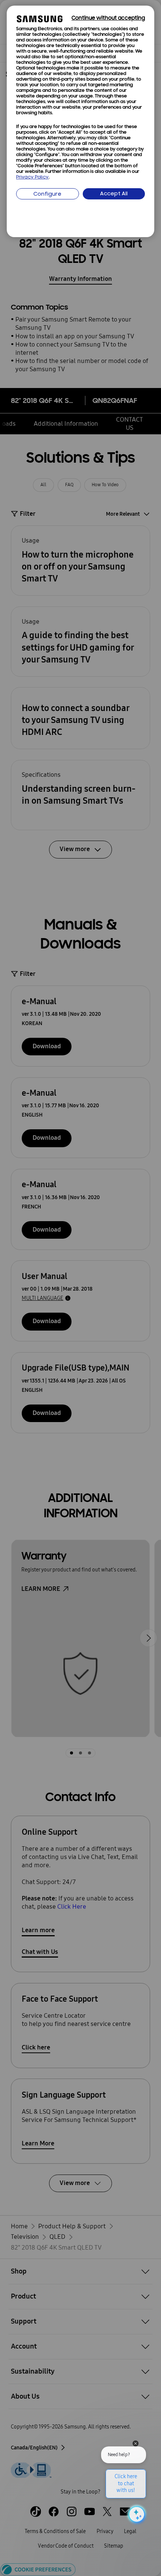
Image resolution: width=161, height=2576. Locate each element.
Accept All (114, 194)
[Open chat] (136, 2514)
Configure (47, 194)
